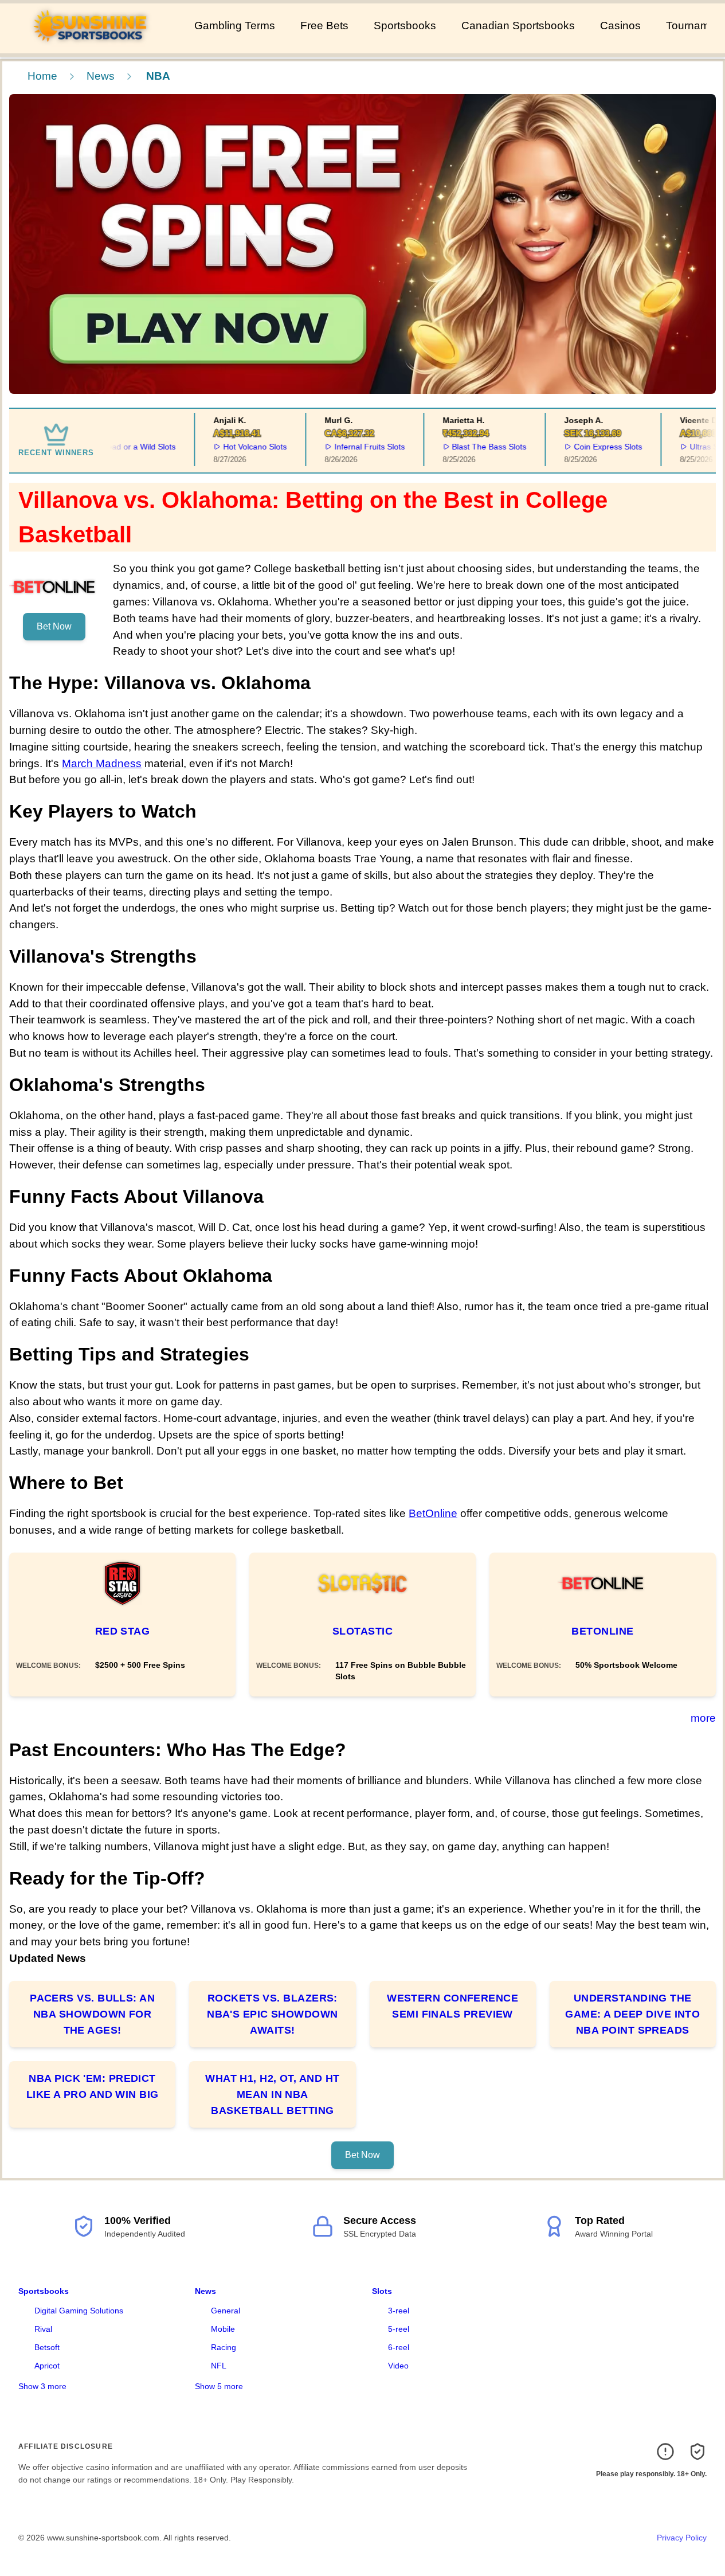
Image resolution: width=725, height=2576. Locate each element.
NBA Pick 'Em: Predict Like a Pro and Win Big (93, 2086)
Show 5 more (219, 2386)
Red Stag (123, 1631)
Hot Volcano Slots (234, 447)
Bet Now (54, 626)
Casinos (620, 26)
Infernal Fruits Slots (348, 447)
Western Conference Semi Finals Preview (452, 2006)
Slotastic (362, 1631)
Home (42, 76)
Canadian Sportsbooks (518, 26)
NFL (219, 2366)
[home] (95, 45)
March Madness (102, 763)
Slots (382, 2291)
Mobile (223, 2329)
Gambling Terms (235, 26)
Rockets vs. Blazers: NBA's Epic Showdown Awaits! (273, 2014)
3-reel (399, 2311)
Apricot (47, 2366)
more (703, 1718)
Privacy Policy (682, 2538)
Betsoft (47, 2347)
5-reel (399, 2329)
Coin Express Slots (587, 447)
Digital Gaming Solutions (79, 2311)
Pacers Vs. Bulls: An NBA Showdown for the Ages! (92, 2014)
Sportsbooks (405, 26)
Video (398, 2366)
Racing (224, 2347)
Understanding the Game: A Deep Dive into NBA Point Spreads (632, 2014)
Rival (43, 2329)
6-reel (399, 2347)
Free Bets (324, 26)
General (226, 2311)
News (101, 76)
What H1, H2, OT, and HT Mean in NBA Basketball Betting (272, 2094)
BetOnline (433, 1513)
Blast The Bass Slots (468, 447)
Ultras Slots (689, 447)
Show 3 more (42, 2386)
